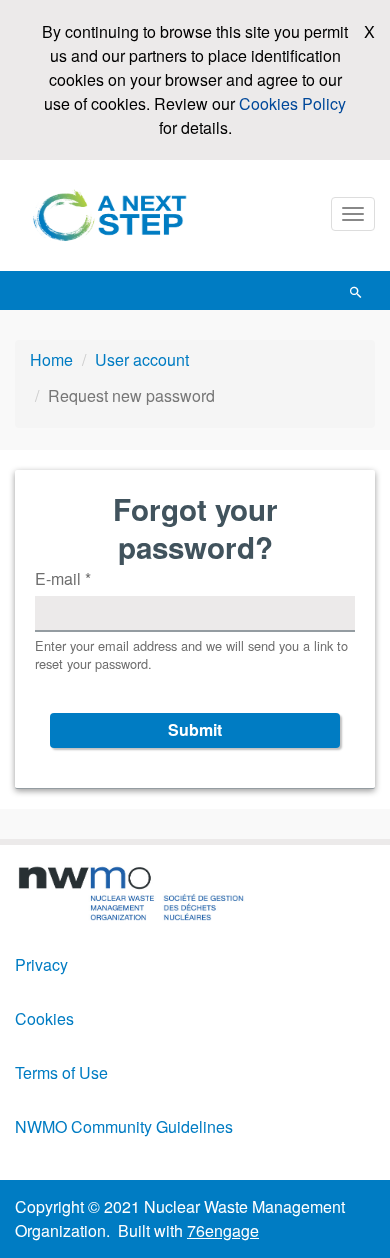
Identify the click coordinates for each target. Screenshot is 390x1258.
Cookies (44, 1018)
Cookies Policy (292, 103)
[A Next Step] (115, 215)
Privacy (41, 964)
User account (142, 359)
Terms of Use (61, 1072)
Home (51, 359)
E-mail (63, 578)
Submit (195, 729)
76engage (223, 1230)
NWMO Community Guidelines (124, 1126)
